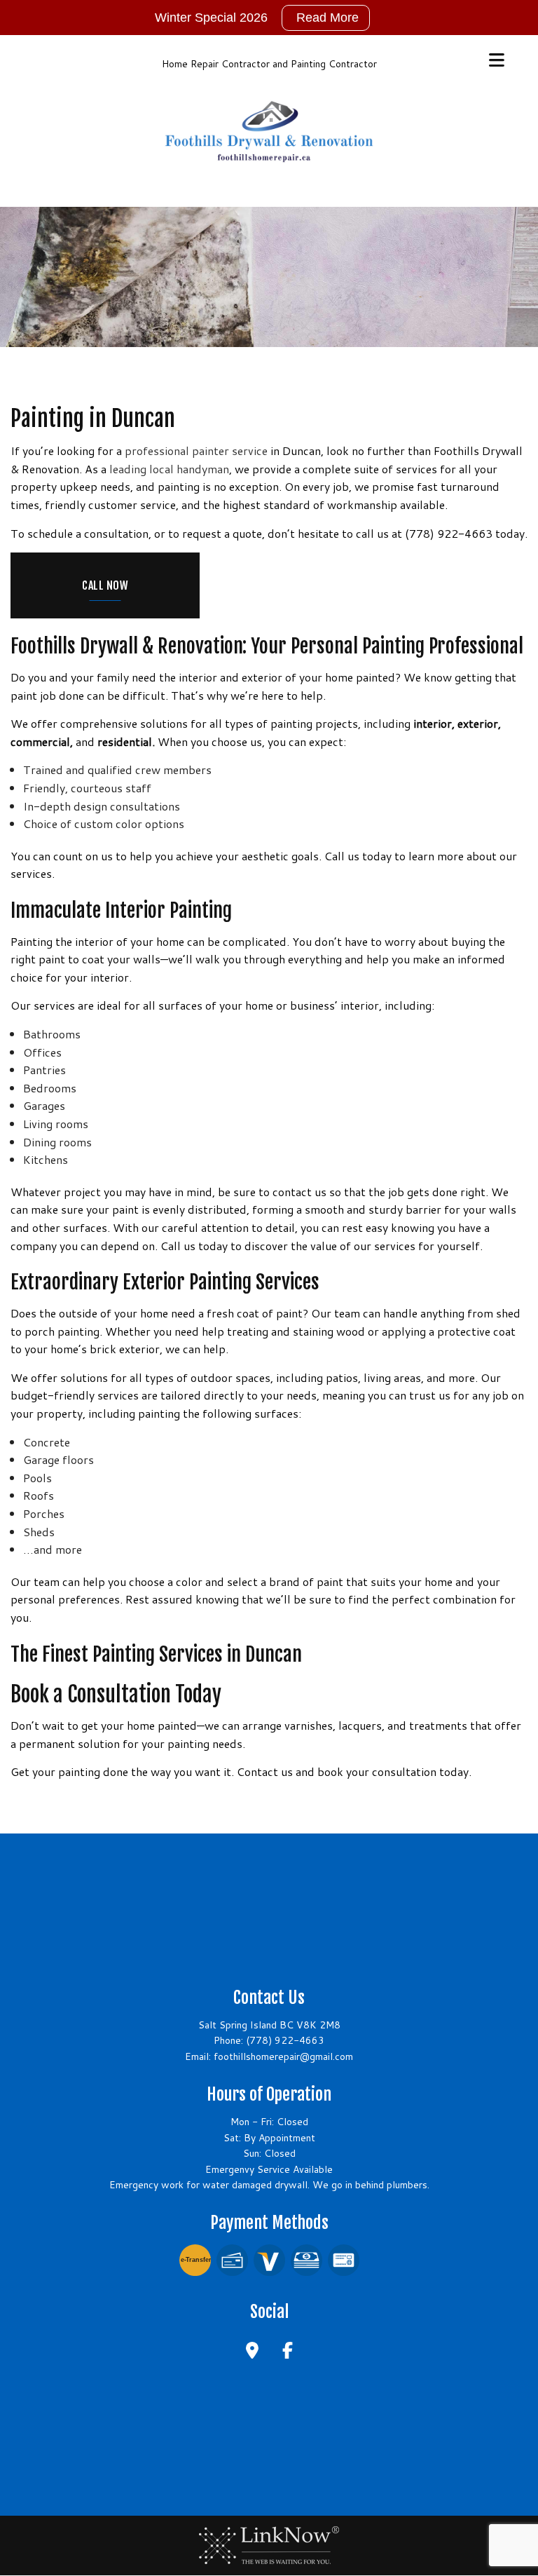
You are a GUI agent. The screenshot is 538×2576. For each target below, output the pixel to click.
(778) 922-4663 (285, 2040)
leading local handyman (169, 469)
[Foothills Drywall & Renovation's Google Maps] (252, 2352)
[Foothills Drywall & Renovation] (269, 129)
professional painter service (196, 450)
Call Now (105, 585)
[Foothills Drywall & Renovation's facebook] (288, 2352)
